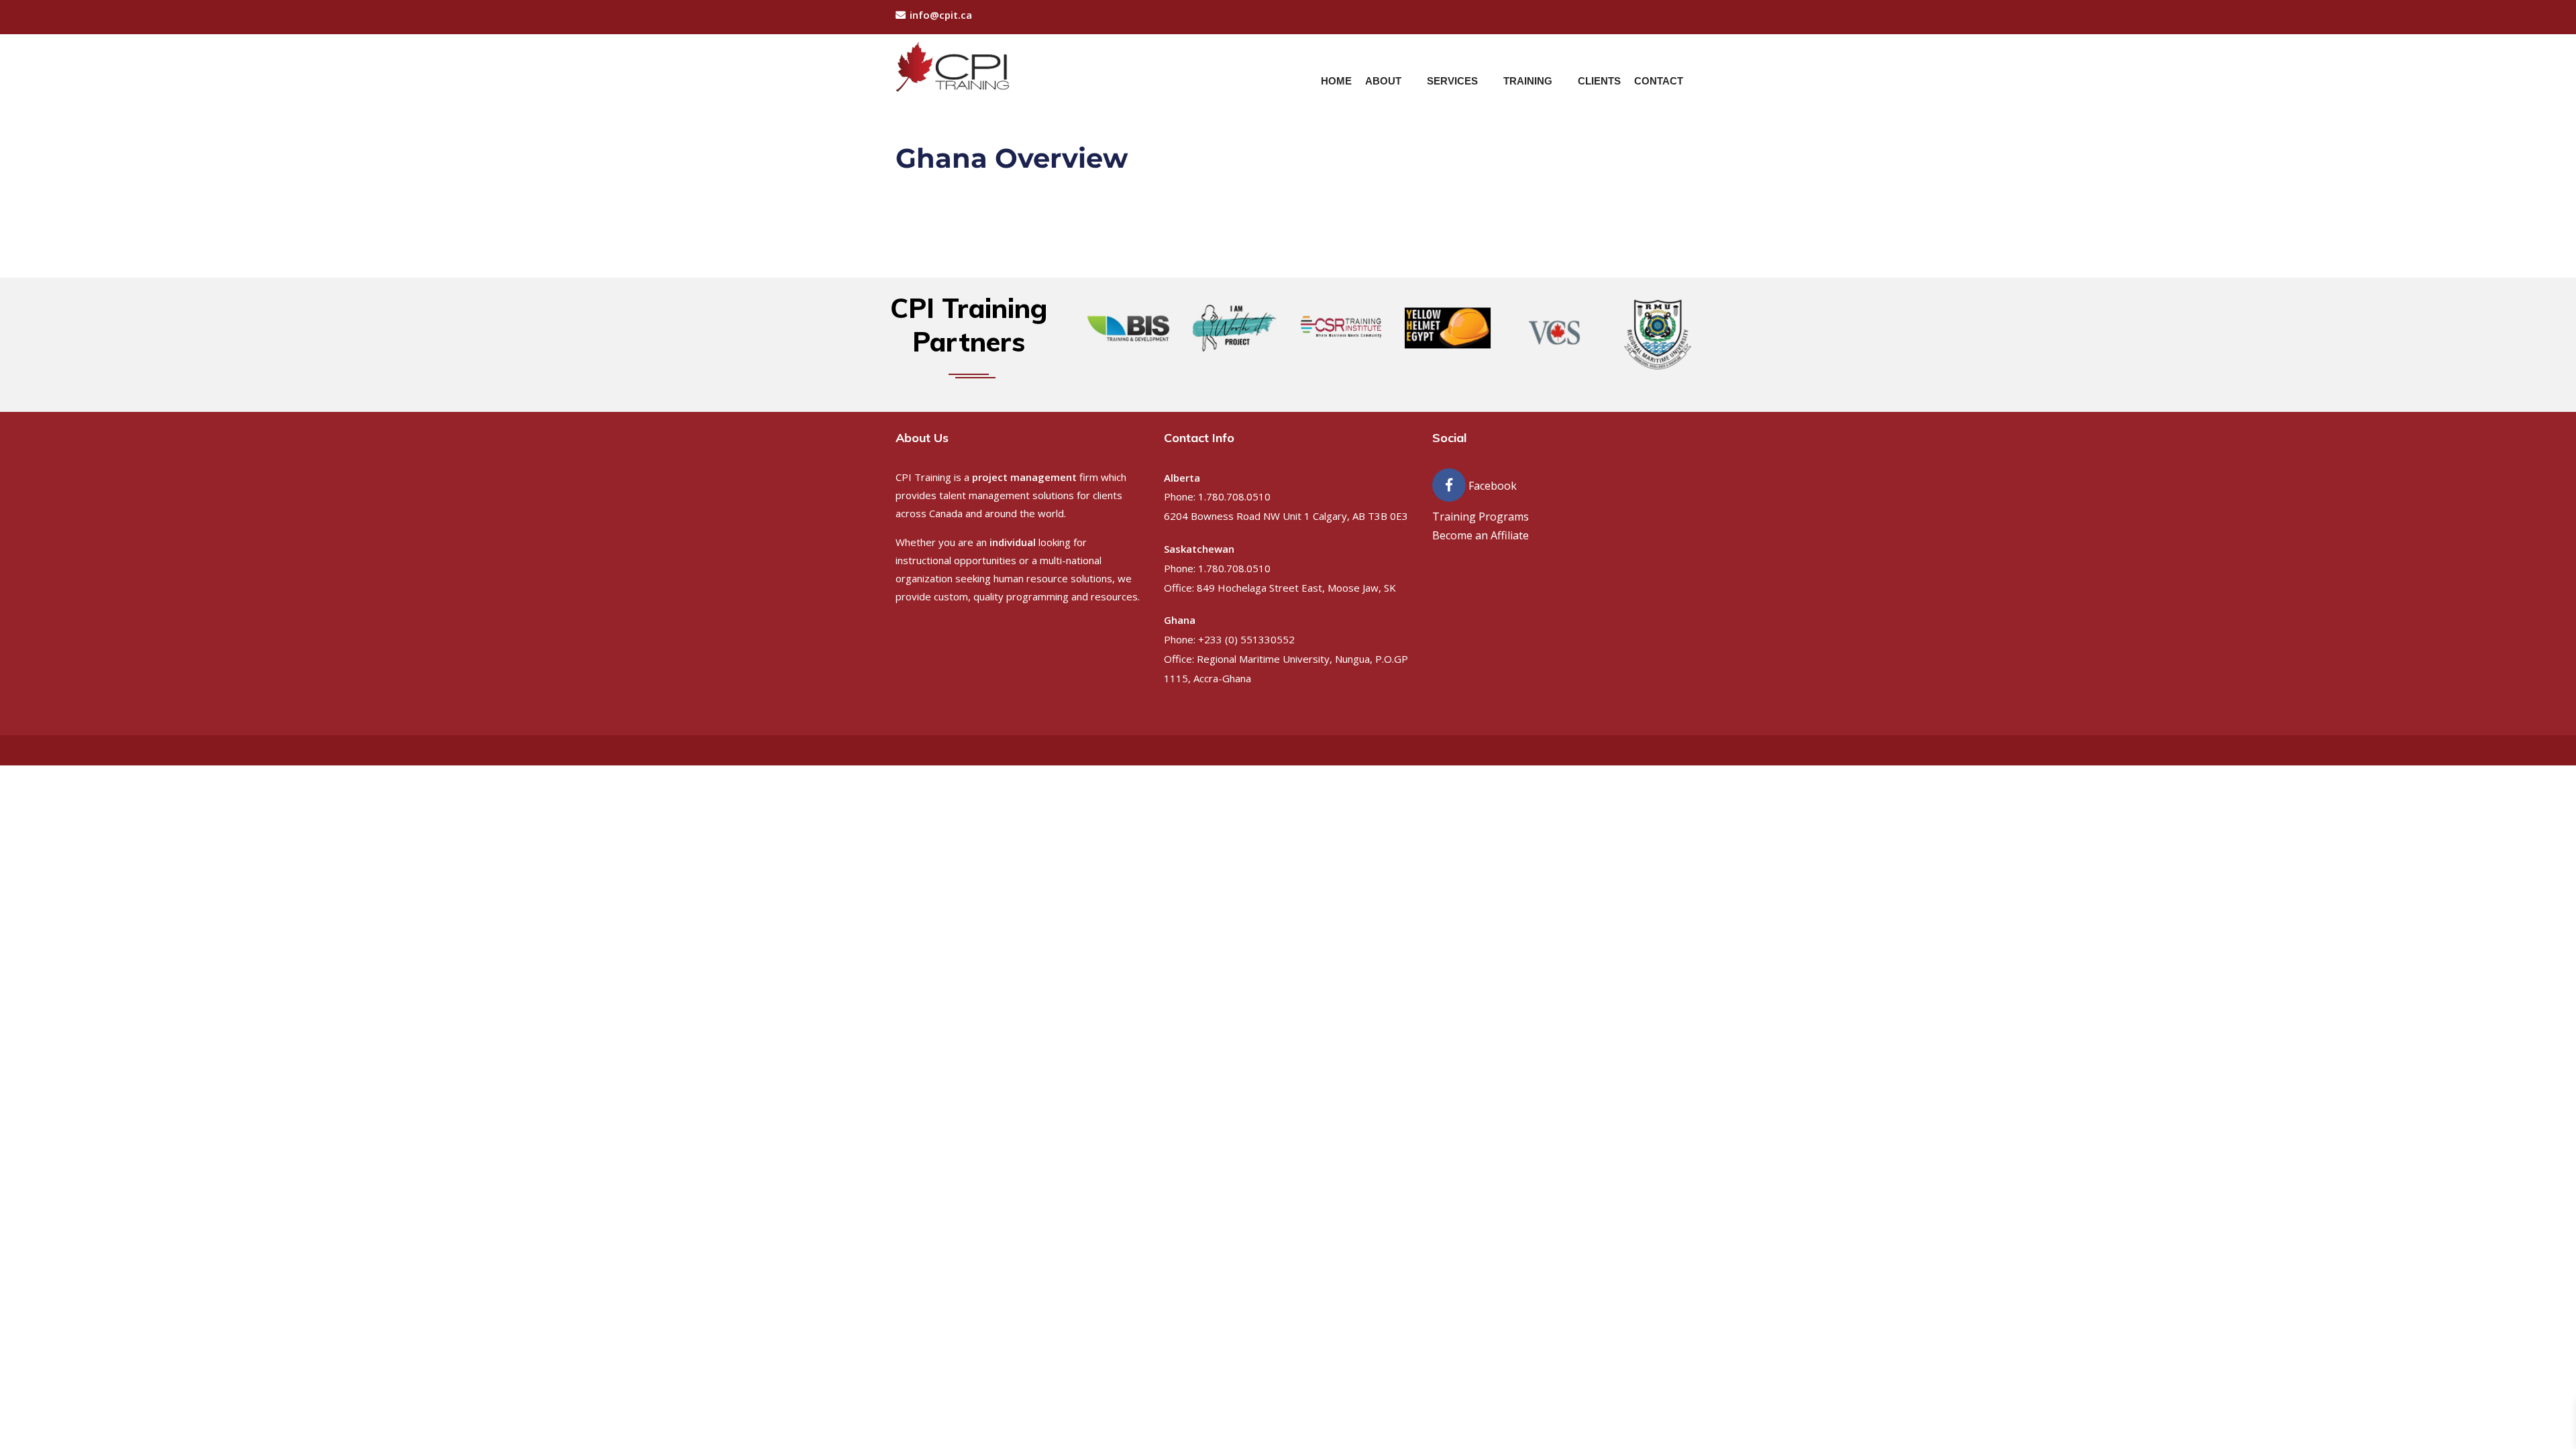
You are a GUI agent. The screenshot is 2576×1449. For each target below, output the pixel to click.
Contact (1659, 81)
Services (1452, 81)
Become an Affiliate (1481, 535)
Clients (1599, 81)
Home (1336, 81)
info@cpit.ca (941, 15)
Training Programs (1481, 517)
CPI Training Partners (969, 325)
